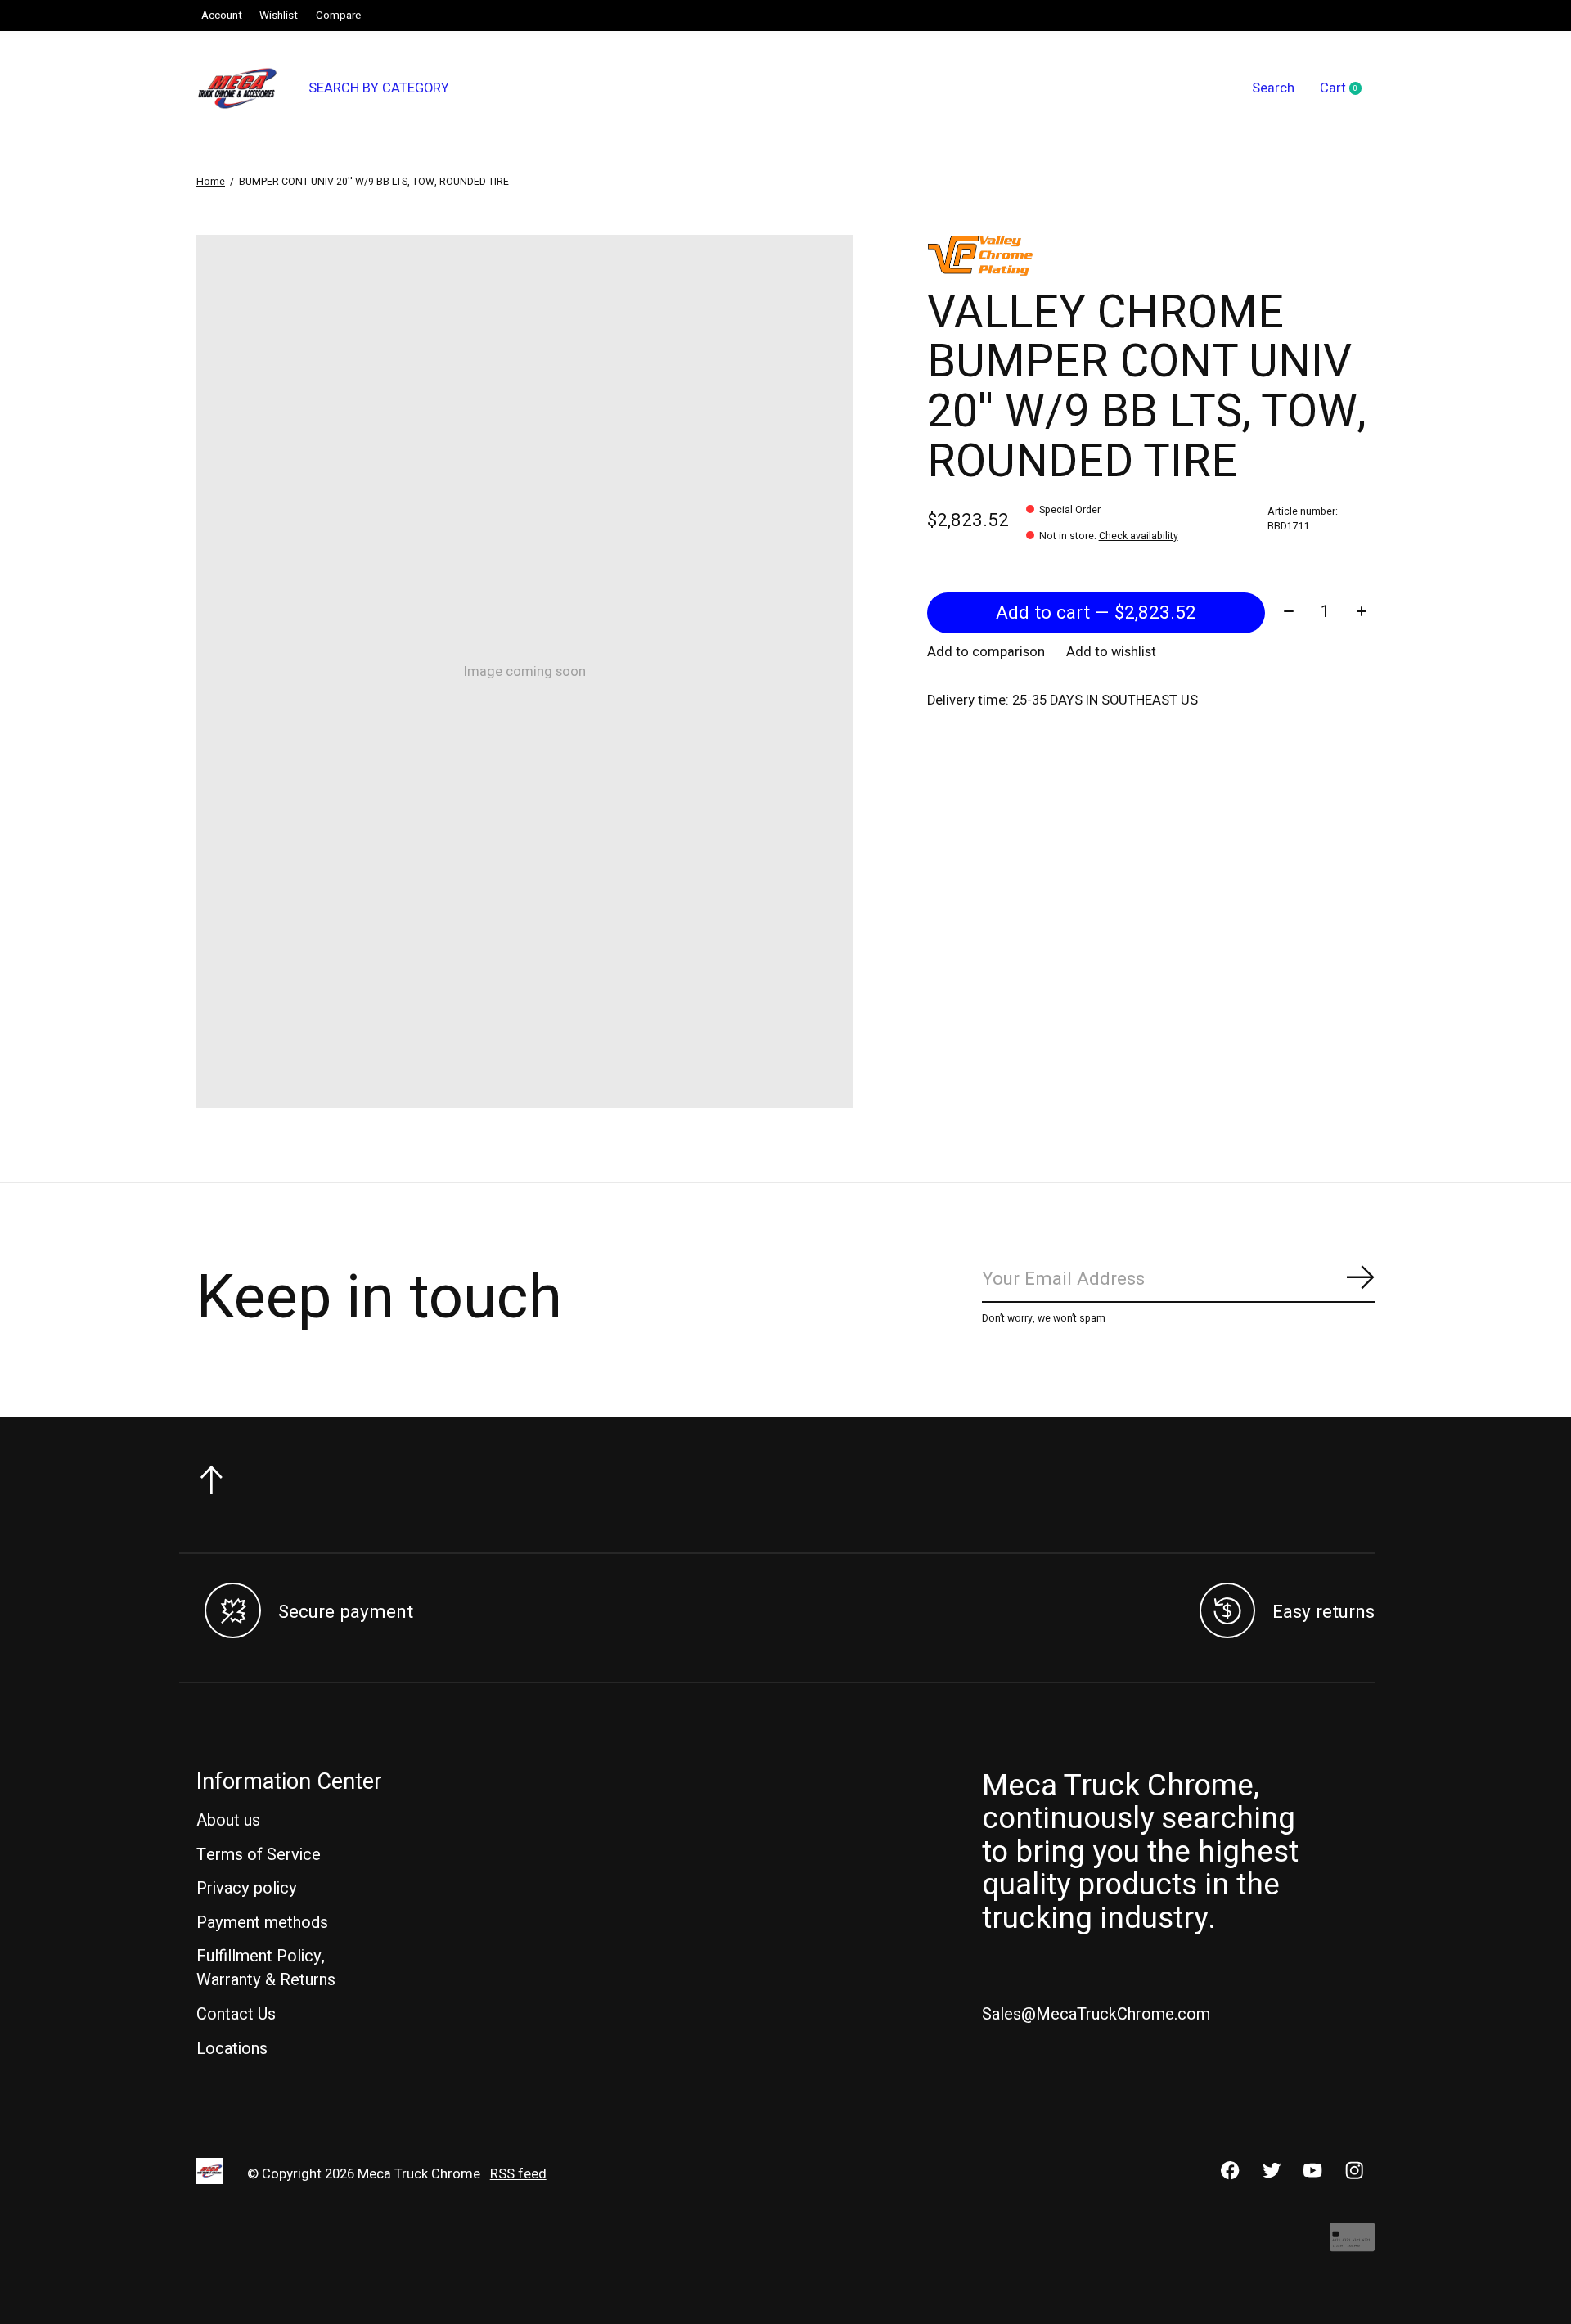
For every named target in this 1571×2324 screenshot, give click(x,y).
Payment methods (262, 1923)
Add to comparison (986, 652)
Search (1273, 88)
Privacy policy (247, 1888)
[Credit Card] (1352, 2245)
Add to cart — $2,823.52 (1096, 613)
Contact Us (236, 2014)
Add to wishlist (1111, 652)
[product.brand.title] (1151, 255)
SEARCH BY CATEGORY (379, 88)
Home (211, 182)
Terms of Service (259, 1855)
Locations (232, 2049)
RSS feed (518, 2174)
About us (228, 1820)
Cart (1347, 89)
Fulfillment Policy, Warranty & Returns (266, 1968)
